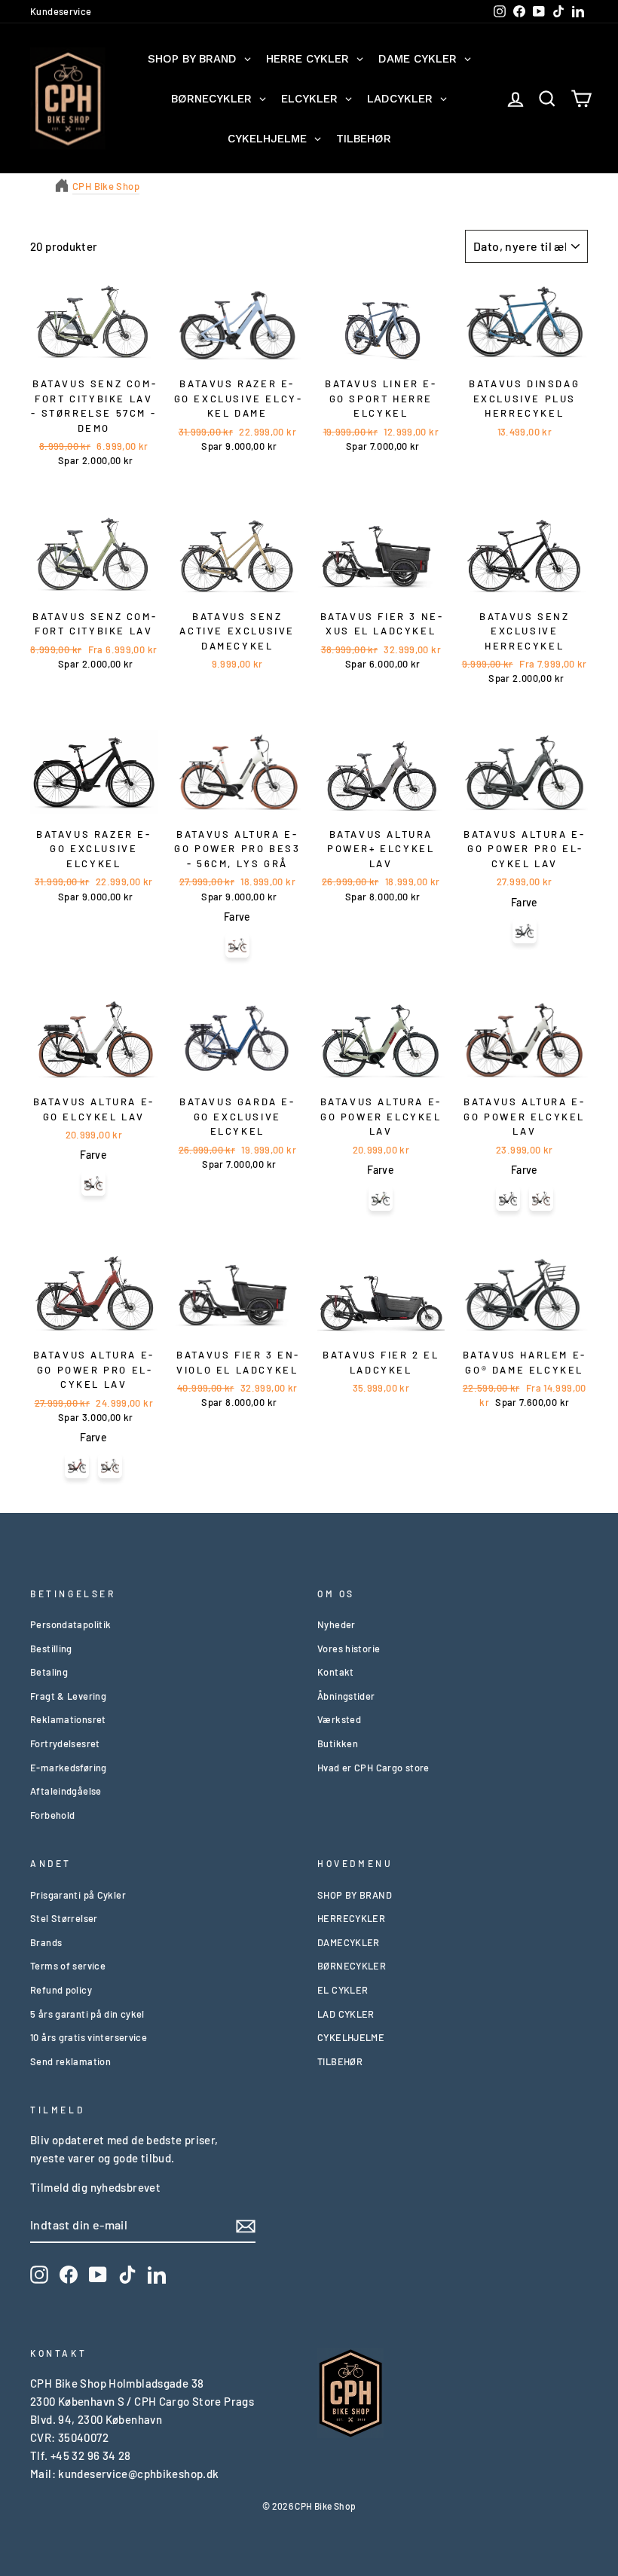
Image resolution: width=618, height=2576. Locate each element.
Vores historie (349, 1649)
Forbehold (52, 1815)
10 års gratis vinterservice (89, 2037)
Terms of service (68, 1966)
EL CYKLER (343, 1990)
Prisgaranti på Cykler (78, 1895)
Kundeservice (61, 11)
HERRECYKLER (351, 1918)
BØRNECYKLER (352, 1966)
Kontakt (336, 1672)
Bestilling (51, 1649)
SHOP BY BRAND (355, 1895)
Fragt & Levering (68, 1696)
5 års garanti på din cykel (87, 2014)
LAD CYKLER (346, 2014)
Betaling (49, 1672)
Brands (46, 1942)
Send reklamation (70, 2061)
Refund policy (61, 1990)
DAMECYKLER (349, 1942)
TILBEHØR (340, 2061)
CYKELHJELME (351, 2037)
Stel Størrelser (64, 1918)
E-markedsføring (69, 1768)
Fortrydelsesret (65, 1743)
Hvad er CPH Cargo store (373, 1768)
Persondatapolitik (70, 1624)
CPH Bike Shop (106, 186)
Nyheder (337, 1624)
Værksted (339, 1719)
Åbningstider (346, 1696)
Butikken (338, 1743)
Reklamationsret (68, 1719)
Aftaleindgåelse (66, 1791)
